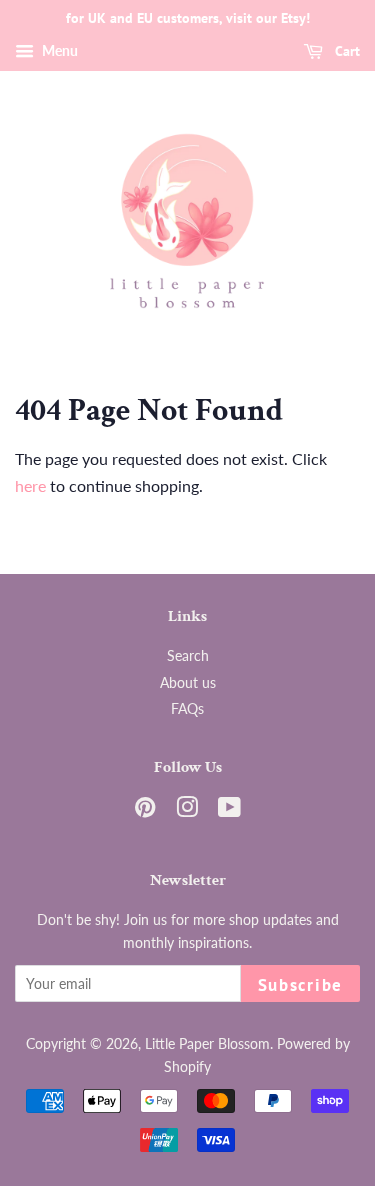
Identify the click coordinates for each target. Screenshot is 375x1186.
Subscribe (300, 985)
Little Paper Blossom (207, 1044)
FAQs (187, 709)
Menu (58, 50)
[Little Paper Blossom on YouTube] (229, 811)
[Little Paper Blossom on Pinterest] (145, 811)
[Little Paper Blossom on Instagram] (187, 811)
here (30, 485)
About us (188, 683)
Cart (345, 51)
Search (188, 656)
